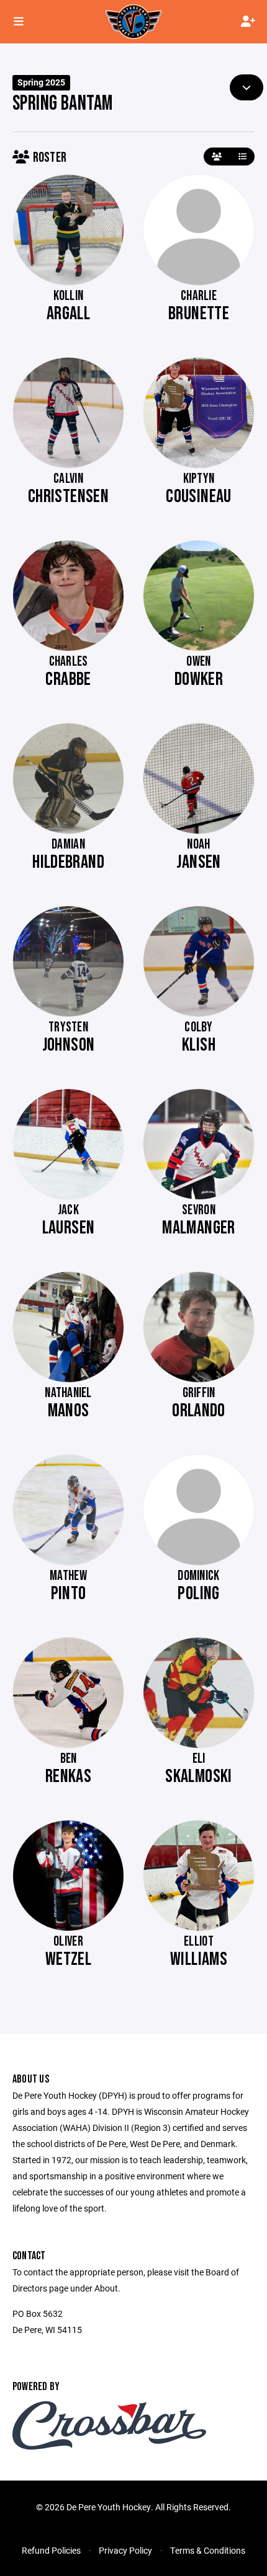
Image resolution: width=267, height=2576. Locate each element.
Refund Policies (51, 2550)
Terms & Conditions (208, 2550)
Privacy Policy (125, 2550)
